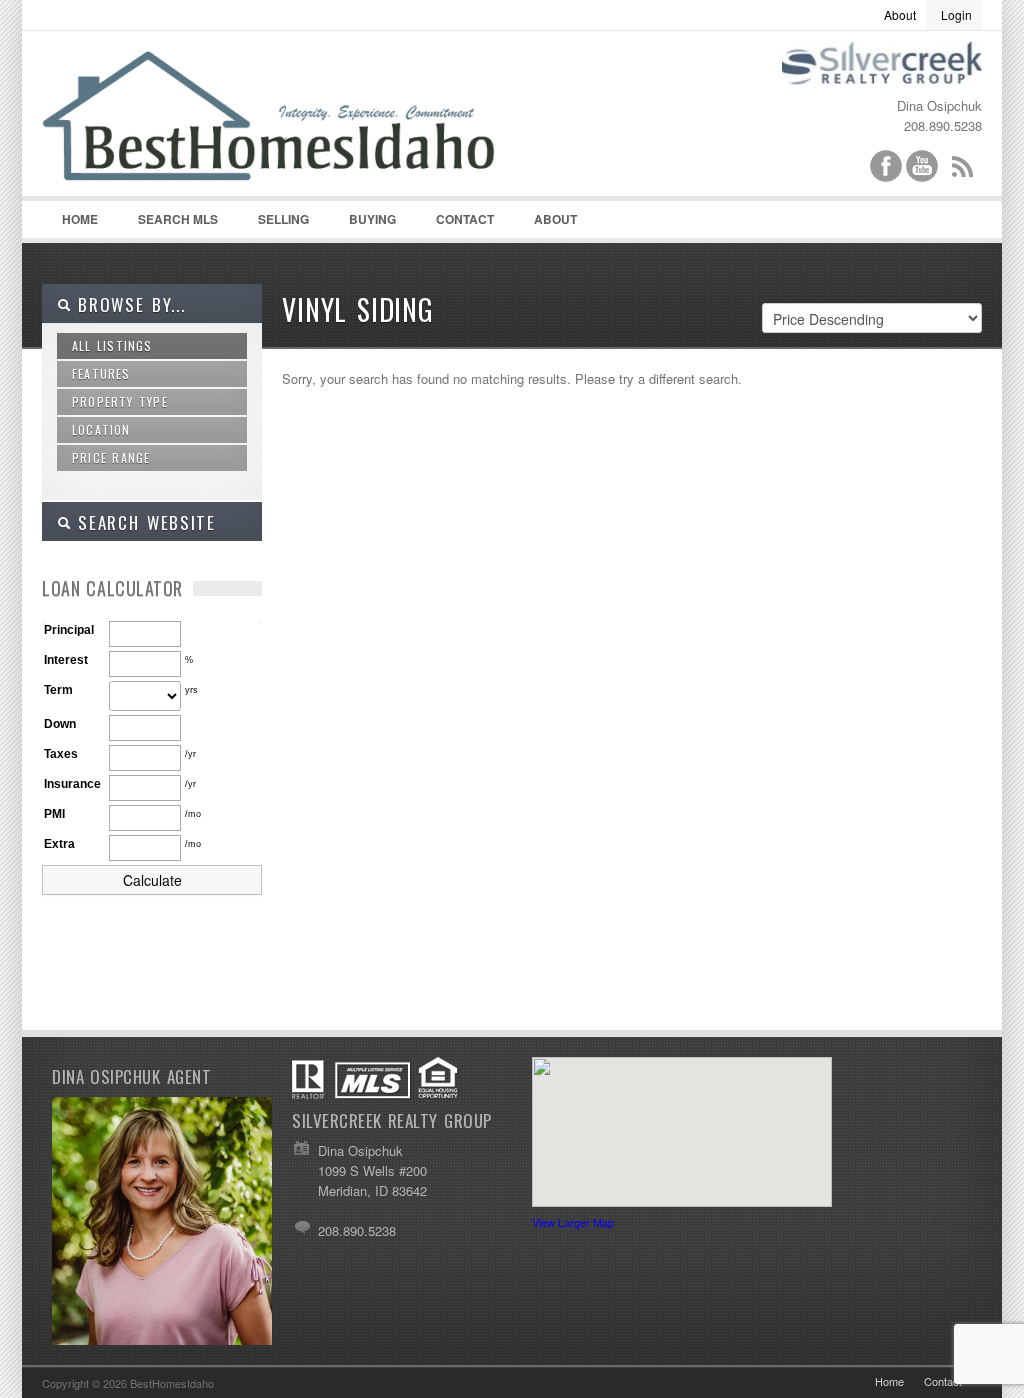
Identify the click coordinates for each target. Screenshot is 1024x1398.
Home (80, 219)
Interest (66, 660)
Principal (69, 630)
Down (60, 724)
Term (58, 690)
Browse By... (128, 304)
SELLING (283, 219)
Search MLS (178, 219)
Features (101, 373)
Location (101, 429)
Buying (372, 219)
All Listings (112, 345)
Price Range (111, 457)
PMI (54, 814)
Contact (465, 219)
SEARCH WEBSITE (143, 522)
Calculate (152, 880)
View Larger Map (573, 1222)
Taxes (61, 754)
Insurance (72, 784)
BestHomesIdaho (292, 131)
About (900, 14)
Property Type (120, 401)
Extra (59, 844)
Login (956, 14)
